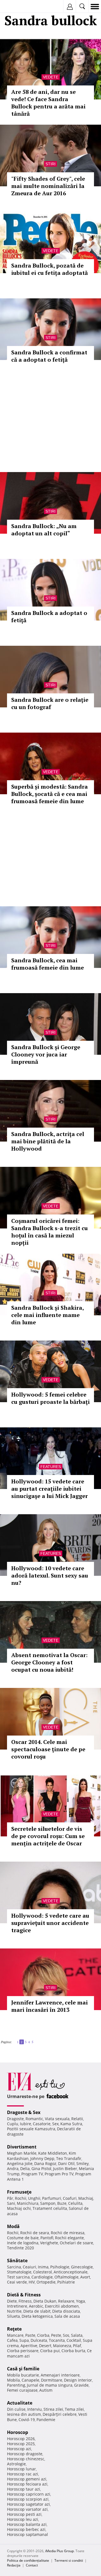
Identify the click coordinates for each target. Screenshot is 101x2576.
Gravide (81, 2385)
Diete (12, 2301)
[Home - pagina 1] (13, 2040)
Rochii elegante (69, 2238)
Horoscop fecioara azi (27, 2484)
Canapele (30, 2380)
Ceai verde (17, 2282)
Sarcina (14, 2267)
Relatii (77, 2119)
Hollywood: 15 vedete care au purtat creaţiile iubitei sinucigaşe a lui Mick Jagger (50, 1489)
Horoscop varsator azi (27, 2509)
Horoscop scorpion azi (28, 2499)
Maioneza (62, 2346)
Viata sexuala (57, 2119)
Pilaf (77, 2346)
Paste (30, 2335)
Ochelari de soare (76, 2243)
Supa (24, 2340)
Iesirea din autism (24, 2414)
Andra (13, 2169)
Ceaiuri (29, 2267)
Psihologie (60, 2267)
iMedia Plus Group (59, 2551)
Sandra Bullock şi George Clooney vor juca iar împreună (46, 1054)
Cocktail (74, 2340)
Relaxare (66, 2301)
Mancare (15, 2335)
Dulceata (39, 2340)
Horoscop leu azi (23, 2519)
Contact (32, 2565)
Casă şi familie (23, 2369)
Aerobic (36, 2306)
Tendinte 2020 (20, 2248)
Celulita (75, 2203)
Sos (66, 2335)
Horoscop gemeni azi (27, 2479)
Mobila (13, 2380)
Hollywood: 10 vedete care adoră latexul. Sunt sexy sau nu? (50, 1575)
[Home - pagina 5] (36, 2040)
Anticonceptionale (71, 2272)
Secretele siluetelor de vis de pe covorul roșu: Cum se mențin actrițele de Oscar (48, 1836)
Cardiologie (42, 2277)
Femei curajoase (22, 2390)
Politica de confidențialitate (28, 2560)
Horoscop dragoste (25, 2454)
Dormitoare (52, 2380)
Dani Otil (66, 2163)
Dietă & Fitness (24, 2295)
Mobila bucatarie (23, 2375)
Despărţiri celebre (60, 2414)
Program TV (32, 2174)
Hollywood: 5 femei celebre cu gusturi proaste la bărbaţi (50, 1398)
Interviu (35, 2409)
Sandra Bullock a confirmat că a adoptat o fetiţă (49, 356)
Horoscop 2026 (21, 2439)
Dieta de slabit (37, 2311)
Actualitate (20, 2403)
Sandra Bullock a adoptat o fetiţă (49, 616)
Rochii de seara (35, 2233)
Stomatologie (19, 2272)
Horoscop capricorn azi (29, 2494)
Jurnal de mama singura (50, 2385)
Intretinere (17, 2306)
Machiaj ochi (19, 2208)
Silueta (13, 2316)
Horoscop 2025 (21, 2444)
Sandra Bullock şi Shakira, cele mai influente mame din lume (47, 1315)
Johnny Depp (42, 2158)
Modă (13, 2226)
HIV (32, 2282)
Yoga (81, 2301)
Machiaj (86, 2198)
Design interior (78, 2380)
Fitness (25, 2301)
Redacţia (14, 2565)
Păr (10, 2198)
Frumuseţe (19, 2192)
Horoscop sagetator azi (28, 2504)
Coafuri (70, 2198)
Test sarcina (18, 2277)
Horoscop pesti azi (24, 2514)
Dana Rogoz (45, 2163)
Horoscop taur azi (24, 2489)
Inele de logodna (23, 2243)
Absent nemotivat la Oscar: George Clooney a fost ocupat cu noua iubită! (49, 1662)
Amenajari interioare (60, 2375)
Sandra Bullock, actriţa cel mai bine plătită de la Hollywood (48, 1141)
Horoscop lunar (21, 2469)
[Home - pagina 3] (35, 2040)
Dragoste (15, 2119)
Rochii (21, 2198)
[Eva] (18, 7)
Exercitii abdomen (62, 2306)
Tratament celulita (50, 2208)
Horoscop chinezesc (26, 2459)
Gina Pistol (41, 2169)
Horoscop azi (19, 2449)
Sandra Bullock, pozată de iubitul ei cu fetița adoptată (50, 269)
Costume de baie (23, 2238)
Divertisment (22, 2147)
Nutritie (14, 2311)
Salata (77, 2335)
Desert (45, 2346)
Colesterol (43, 2272)
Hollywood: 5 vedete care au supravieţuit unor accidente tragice (50, 1923)
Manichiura (28, 2203)
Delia (25, 2169)
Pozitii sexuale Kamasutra (31, 2129)
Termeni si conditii (69, 2560)
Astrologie (16, 2464)
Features (51, 1467)
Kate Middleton (53, 2153)
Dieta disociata (66, 2311)
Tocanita (57, 2340)
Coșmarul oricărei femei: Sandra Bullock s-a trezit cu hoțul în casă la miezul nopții (50, 1232)
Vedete (51, 77)
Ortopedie (46, 2282)
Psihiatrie (66, 2282)
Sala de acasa (67, 2316)
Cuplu (13, 2124)
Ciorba (43, 2335)
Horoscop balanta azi (27, 2524)
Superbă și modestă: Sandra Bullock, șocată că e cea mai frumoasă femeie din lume (50, 794)
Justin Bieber (65, 2169)
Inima (43, 2267)
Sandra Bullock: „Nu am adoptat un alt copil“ (44, 530)
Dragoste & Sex (24, 2112)
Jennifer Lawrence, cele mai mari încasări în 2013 (50, 2006)
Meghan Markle (22, 2153)
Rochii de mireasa (68, 2233)
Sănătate (17, 2261)
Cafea (12, 2340)
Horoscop (18, 2432)
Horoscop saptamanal (27, 2534)
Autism (46, 2390)
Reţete (14, 2329)
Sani (11, 2203)
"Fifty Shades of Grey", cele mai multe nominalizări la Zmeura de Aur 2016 (48, 186)
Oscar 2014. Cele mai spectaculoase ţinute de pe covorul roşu (48, 1749)
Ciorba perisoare (23, 2351)
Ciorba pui (50, 2351)
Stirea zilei (53, 2409)
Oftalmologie (66, 2277)
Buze (62, 2203)
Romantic (34, 2119)
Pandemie (46, 2420)
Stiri (50, 164)
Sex (55, 2124)
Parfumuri (52, 2198)
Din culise (16, 2409)
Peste (56, 2335)
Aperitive (29, 2346)
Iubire (26, 2124)
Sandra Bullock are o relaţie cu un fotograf (50, 703)
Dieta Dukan (45, 2301)
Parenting (16, 2385)
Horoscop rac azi (23, 2474)
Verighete (49, 2243)
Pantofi (47, 2238)
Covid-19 (27, 2420)
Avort (85, 2277)
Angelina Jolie (20, 2163)
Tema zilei (74, 2409)
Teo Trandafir (69, 2158)
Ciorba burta (73, 2351)
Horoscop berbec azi (26, 2529)
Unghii (34, 2198)
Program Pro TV (59, 2174)
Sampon (48, 2203)
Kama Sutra (71, 2124)
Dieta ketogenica (37, 2316)
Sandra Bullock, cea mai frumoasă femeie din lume (48, 964)
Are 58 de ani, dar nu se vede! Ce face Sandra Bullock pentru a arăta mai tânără (48, 103)
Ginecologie (82, 2267)
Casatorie (42, 2124)
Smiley (82, 2163)
